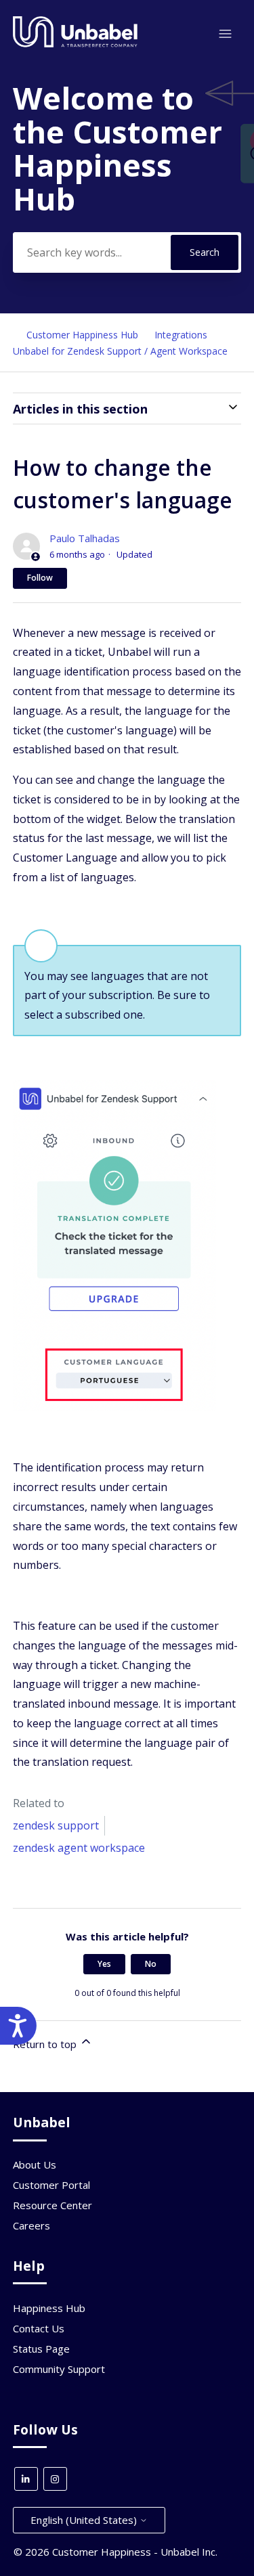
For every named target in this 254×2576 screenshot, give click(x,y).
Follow (40, 578)
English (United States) (85, 2520)
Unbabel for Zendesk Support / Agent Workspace (120, 351)
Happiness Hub (49, 2308)
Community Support (59, 2369)
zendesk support (56, 1825)
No (151, 1964)
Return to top (46, 2044)
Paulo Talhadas (85, 538)
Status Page (41, 2349)
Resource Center (52, 2205)
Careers (31, 2225)
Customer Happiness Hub (82, 335)
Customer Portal (51, 2185)
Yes (104, 1964)
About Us (35, 2164)
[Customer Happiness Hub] (76, 44)
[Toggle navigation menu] (225, 34)
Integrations (181, 335)
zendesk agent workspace (79, 1848)
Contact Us (39, 2328)
